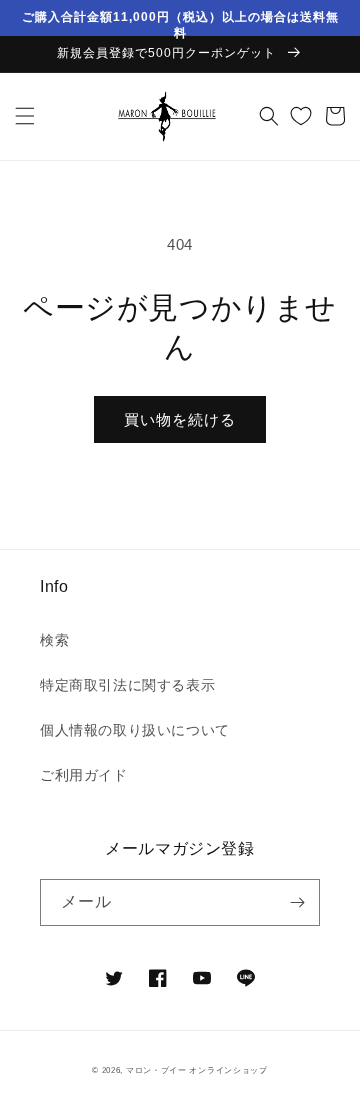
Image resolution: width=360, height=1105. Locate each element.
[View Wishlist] (301, 116)
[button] (25, 116)
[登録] (297, 902)
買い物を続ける (180, 419)
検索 (54, 640)
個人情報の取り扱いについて (135, 730)
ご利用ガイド (84, 775)
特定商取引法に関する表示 (127, 685)
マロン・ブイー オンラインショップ (197, 1070)
